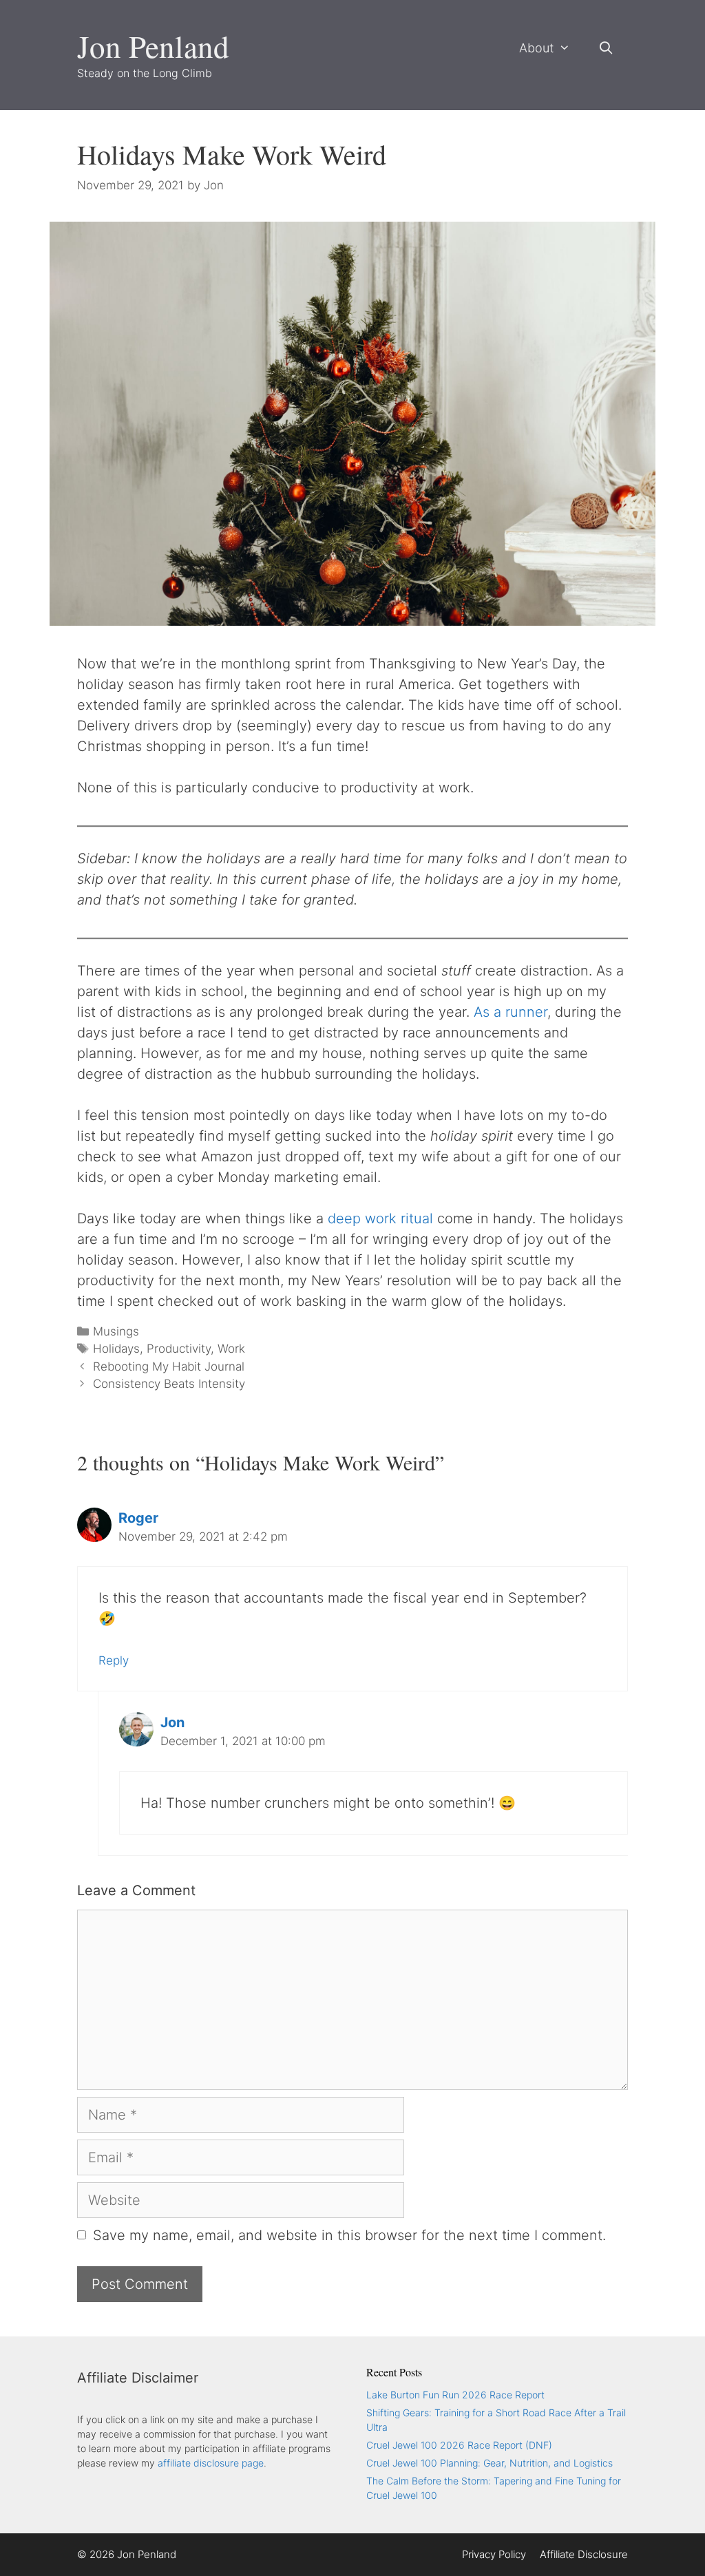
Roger (138, 1518)
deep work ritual (380, 1218)
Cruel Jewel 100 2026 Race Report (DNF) (459, 2445)
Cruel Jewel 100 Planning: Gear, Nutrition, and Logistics (490, 2463)
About (536, 48)
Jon (172, 1722)
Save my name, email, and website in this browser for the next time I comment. (349, 2235)
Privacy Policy (494, 2554)
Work (231, 1349)
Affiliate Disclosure (584, 2554)
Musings (116, 1331)
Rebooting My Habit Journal (169, 1366)
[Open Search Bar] (606, 48)
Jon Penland (153, 46)
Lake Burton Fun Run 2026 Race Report (455, 2395)
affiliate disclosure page (211, 2463)
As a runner (511, 1012)
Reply (114, 1660)
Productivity (179, 1349)
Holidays (116, 1349)
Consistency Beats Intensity (169, 1384)
